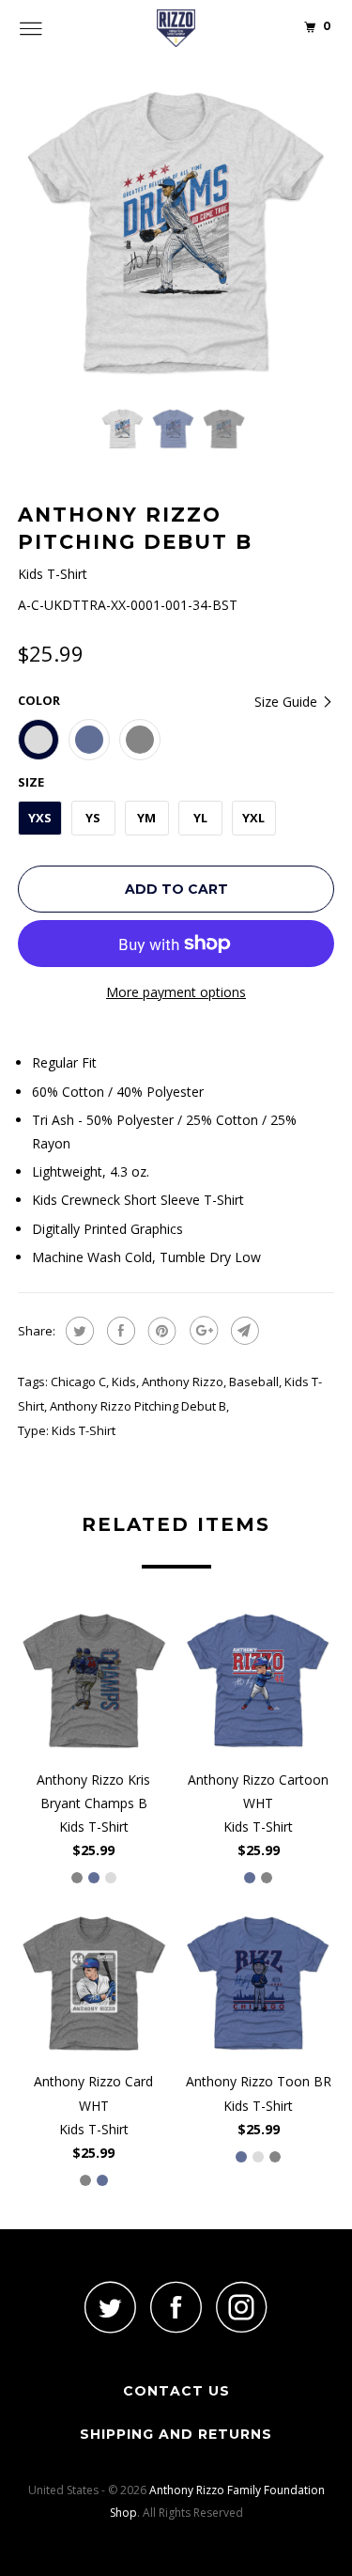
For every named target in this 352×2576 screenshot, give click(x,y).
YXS (40, 818)
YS (93, 818)
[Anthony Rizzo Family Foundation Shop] (176, 28)
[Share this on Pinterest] (160, 1331)
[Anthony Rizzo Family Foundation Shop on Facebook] (176, 2307)
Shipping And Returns (176, 2434)
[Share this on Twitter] (77, 1331)
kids (124, 1382)
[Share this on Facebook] (119, 1331)
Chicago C (78, 1382)
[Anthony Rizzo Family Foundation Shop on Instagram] (242, 2307)
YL (200, 818)
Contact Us (176, 2391)
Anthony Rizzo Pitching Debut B (138, 1406)
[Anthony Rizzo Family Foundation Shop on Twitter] (111, 2307)
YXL (253, 818)
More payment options (176, 992)
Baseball (254, 1382)
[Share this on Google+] (201, 1331)
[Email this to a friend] (243, 1331)
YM (146, 818)
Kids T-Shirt (84, 1430)
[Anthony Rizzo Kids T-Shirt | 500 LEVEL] (176, 234)
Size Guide (288, 702)
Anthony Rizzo (183, 1382)
